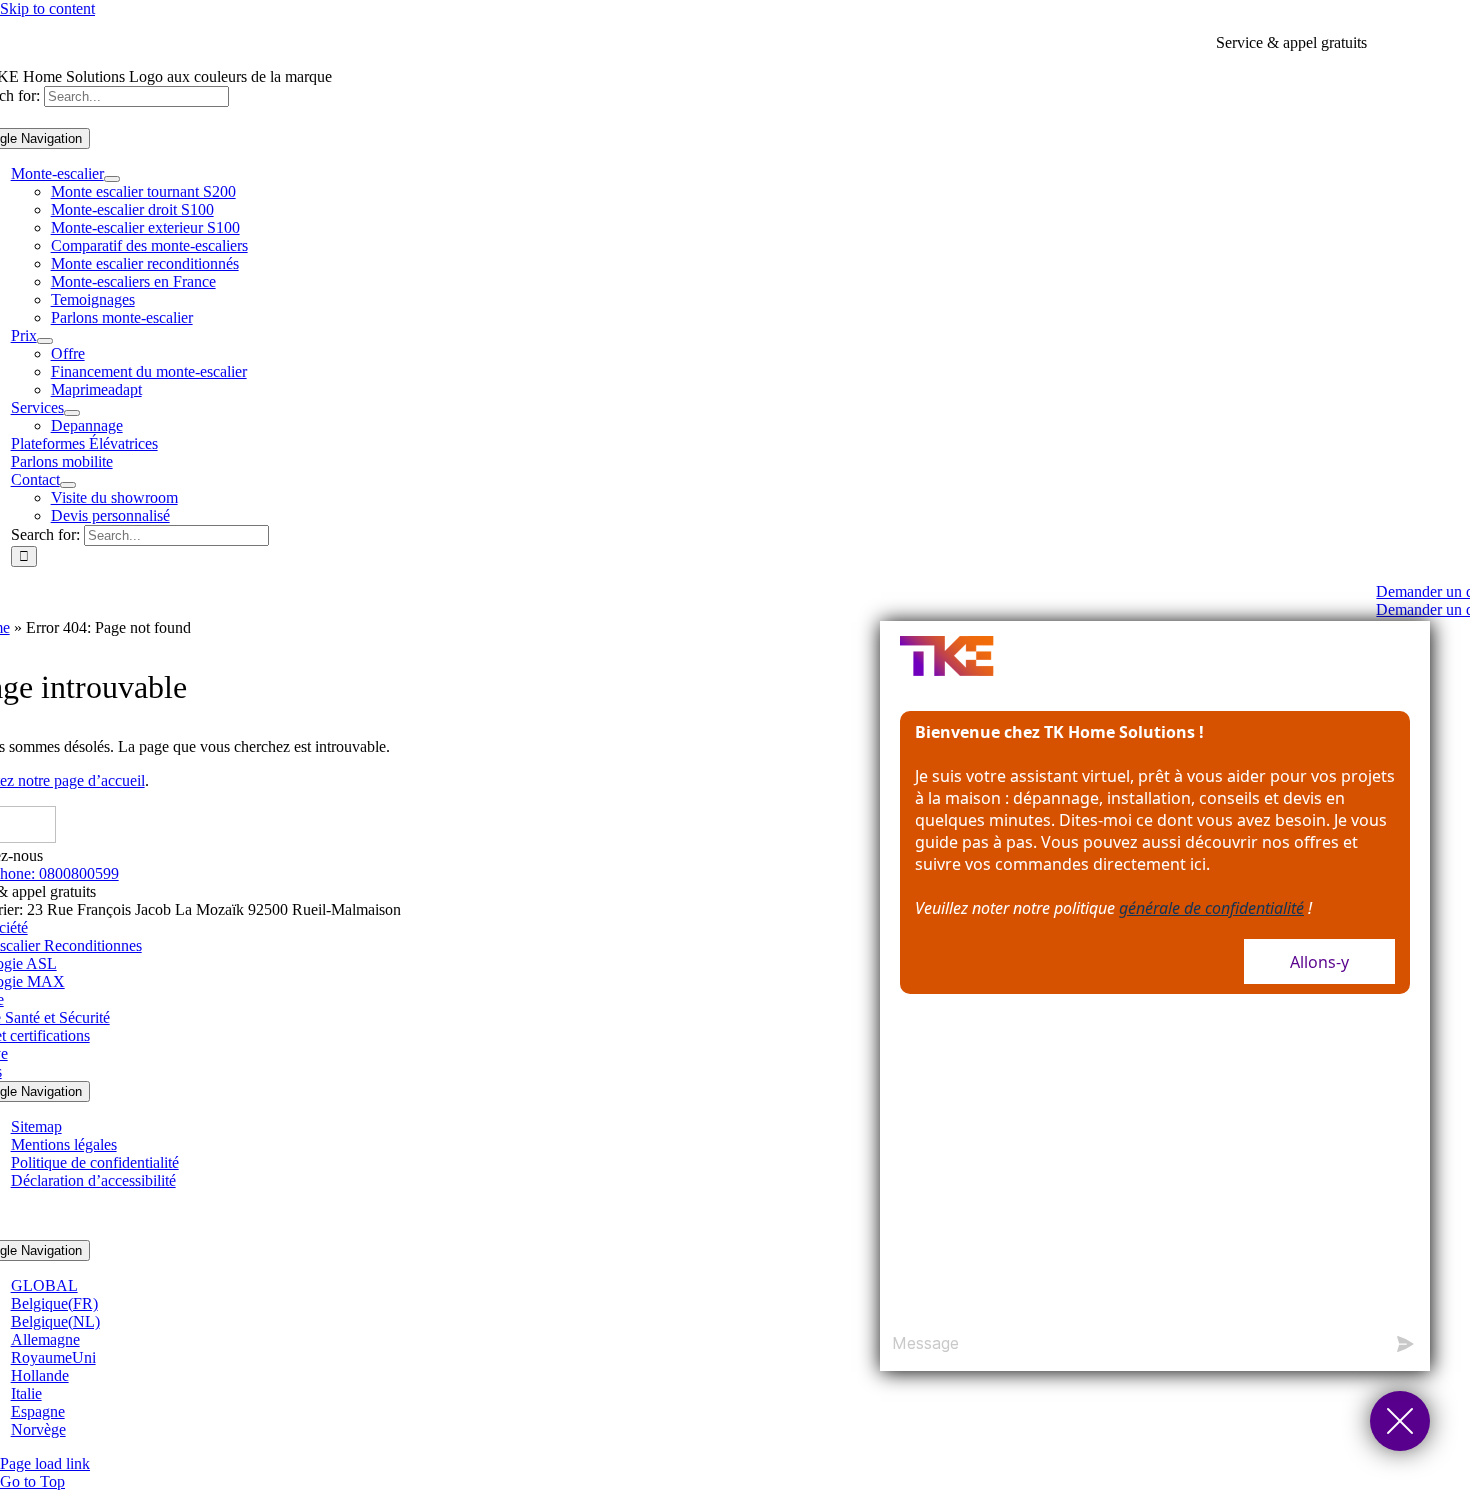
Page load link (45, 1463)
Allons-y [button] (1319, 962)
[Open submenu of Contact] (68, 485)
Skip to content (47, 8)
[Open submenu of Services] (72, 413)
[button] (1400, 1421)
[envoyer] (1405, 1344)
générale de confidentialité (1211, 908)
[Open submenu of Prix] (45, 341)
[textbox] (1131, 1344)
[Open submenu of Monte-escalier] (112, 179)
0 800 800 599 (1417, 42)
